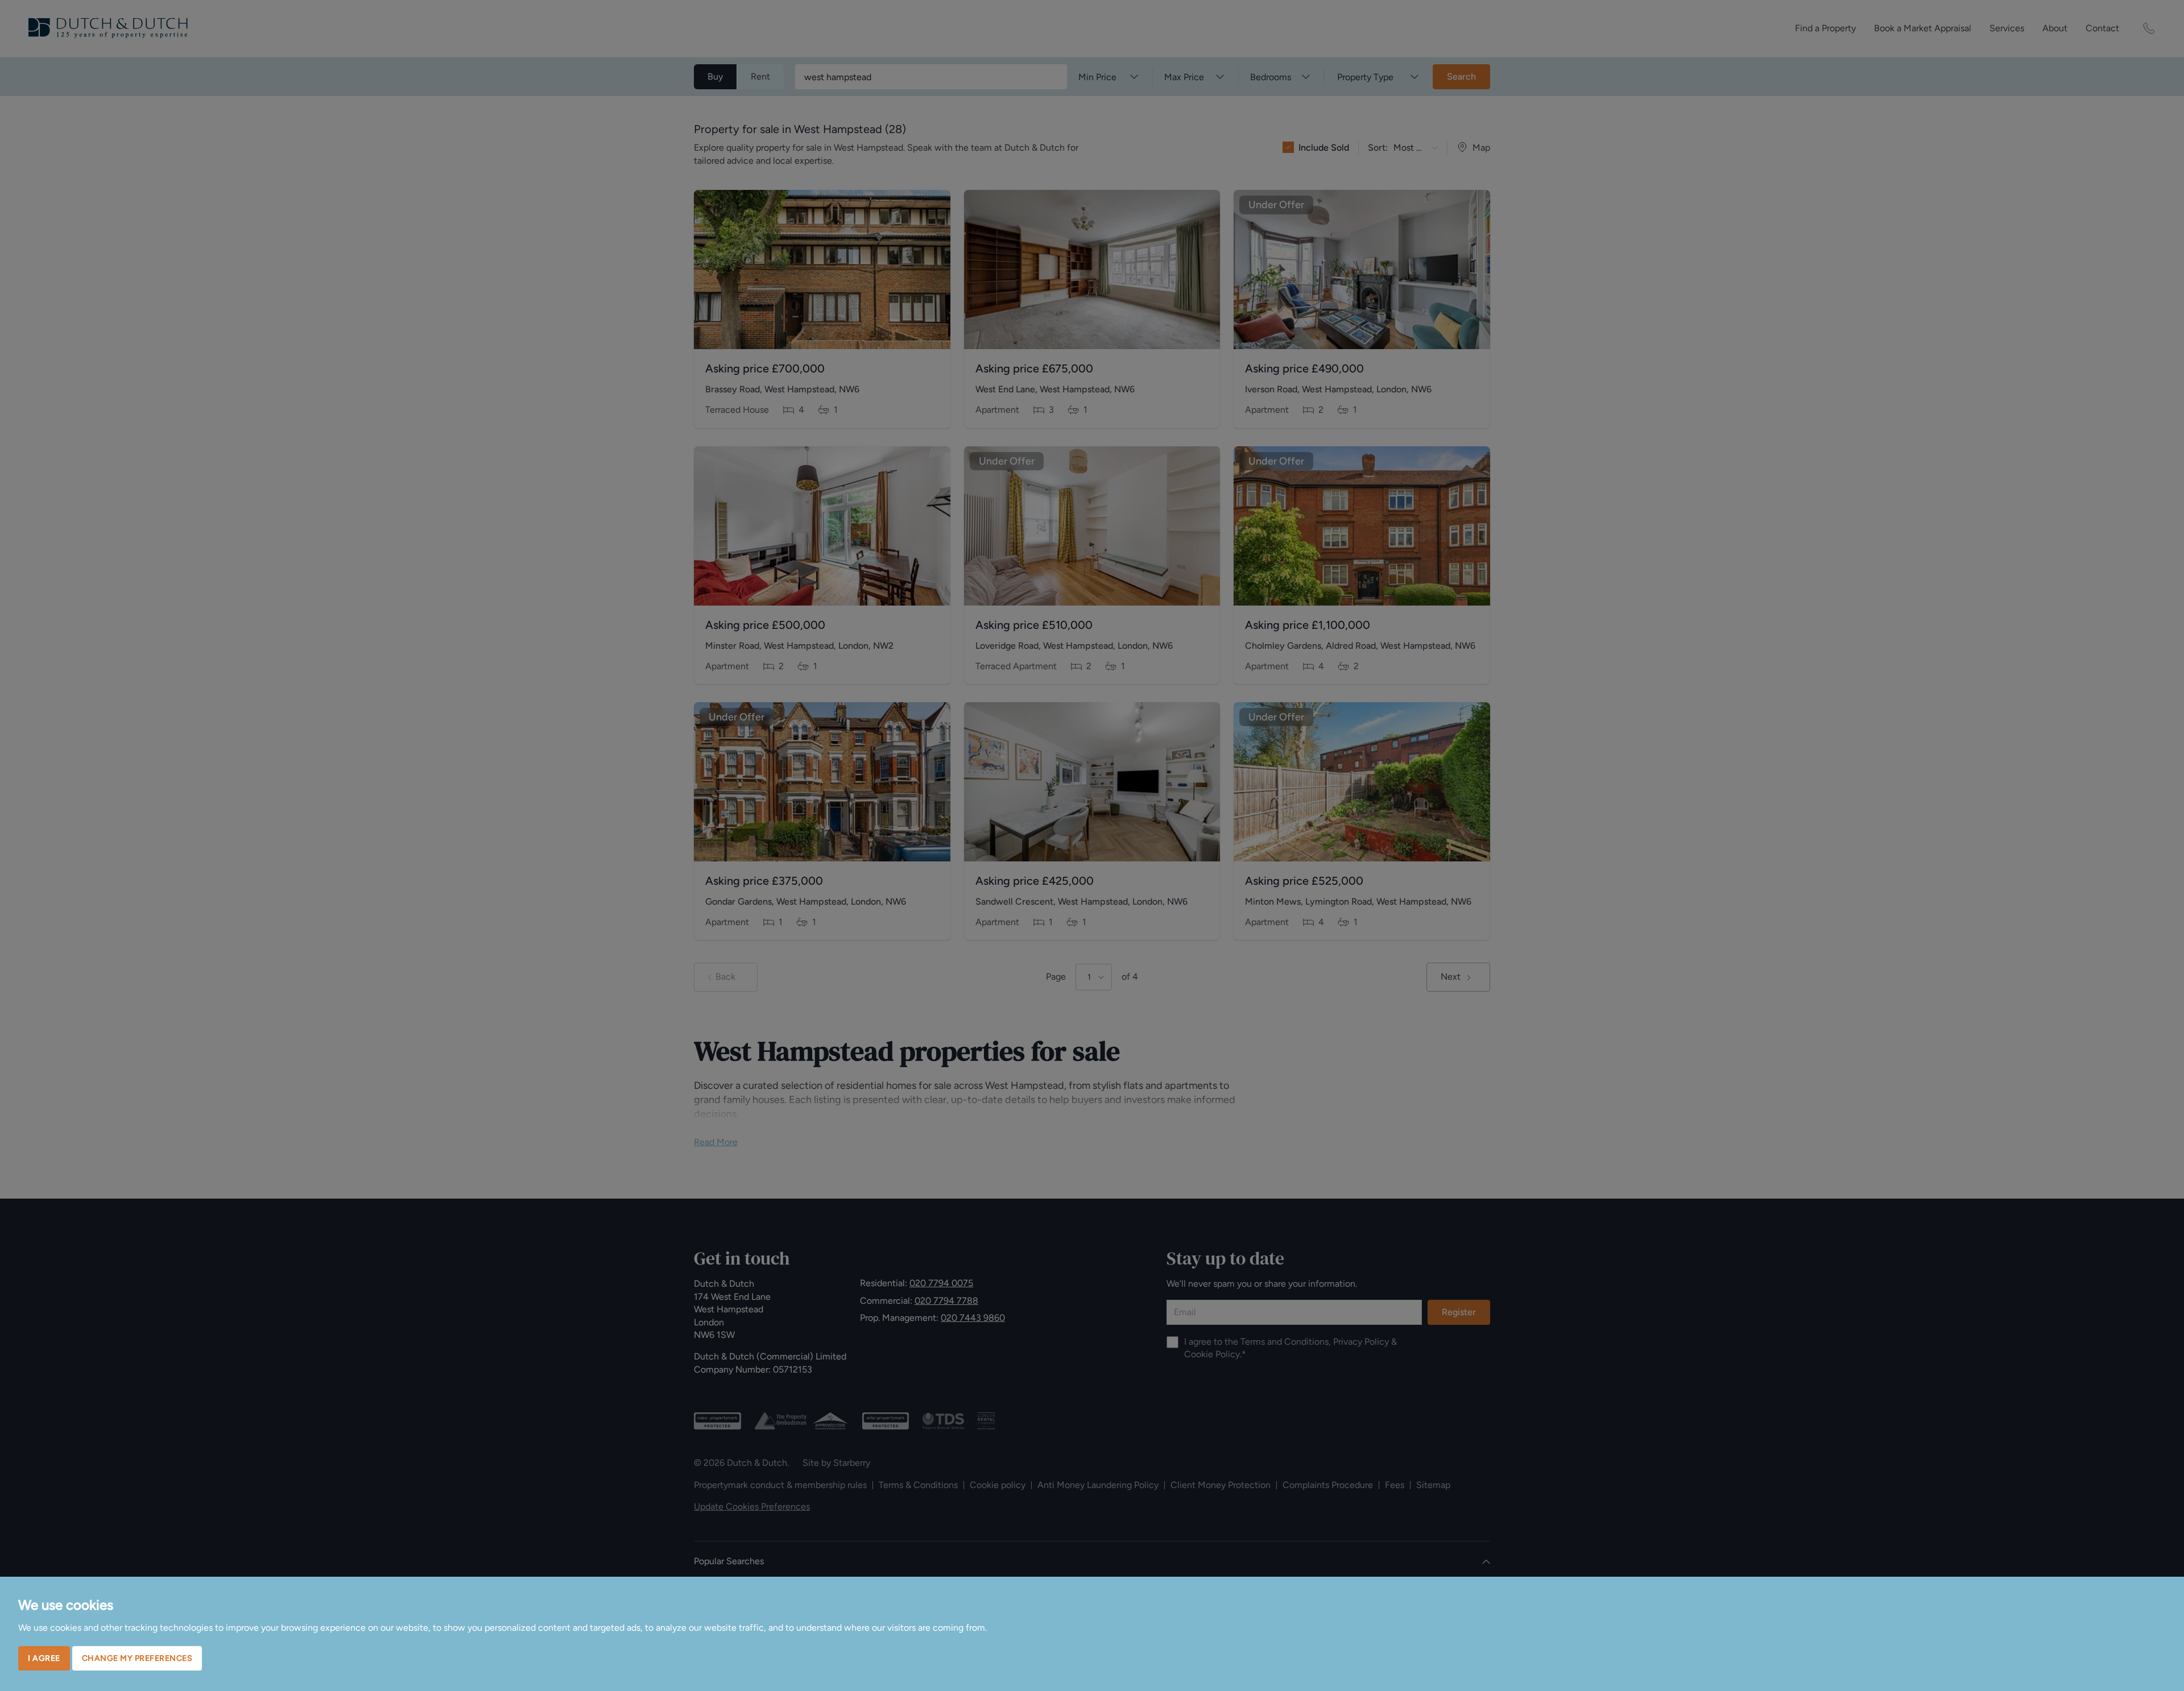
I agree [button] (44, 1658)
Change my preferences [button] (137, 1658)
